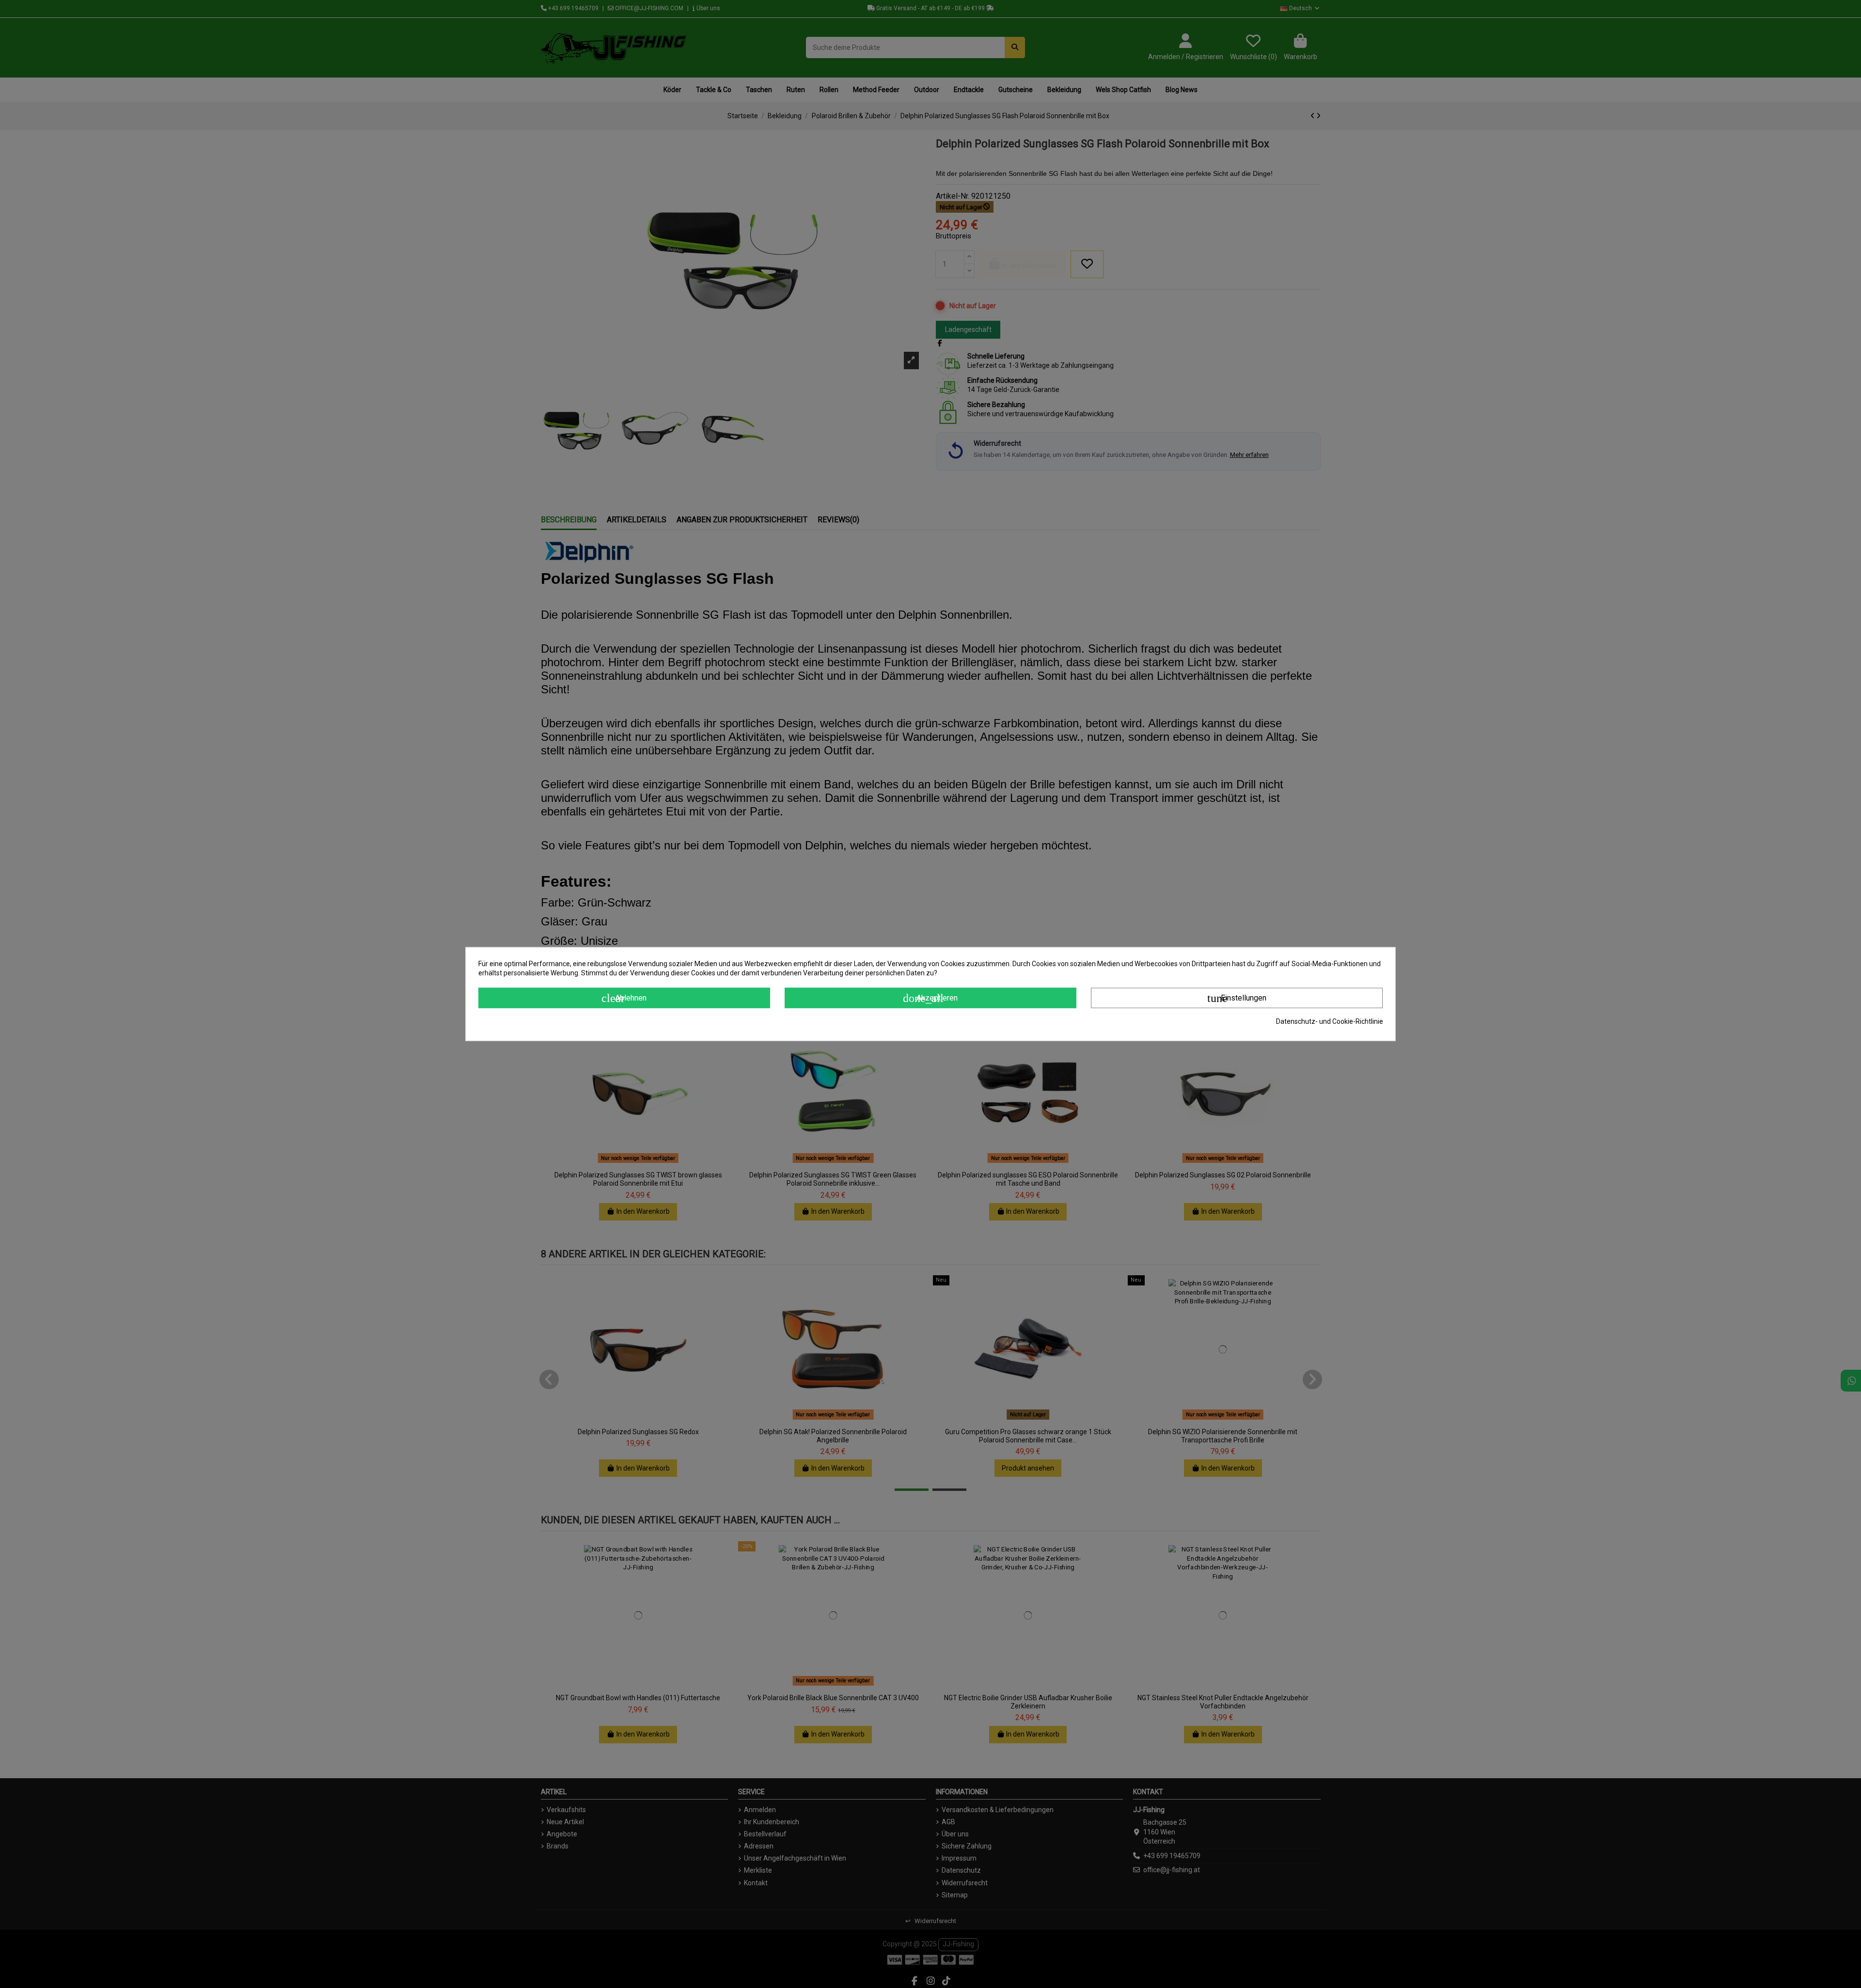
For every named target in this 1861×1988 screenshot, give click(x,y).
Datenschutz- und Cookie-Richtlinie (1330, 1021)
